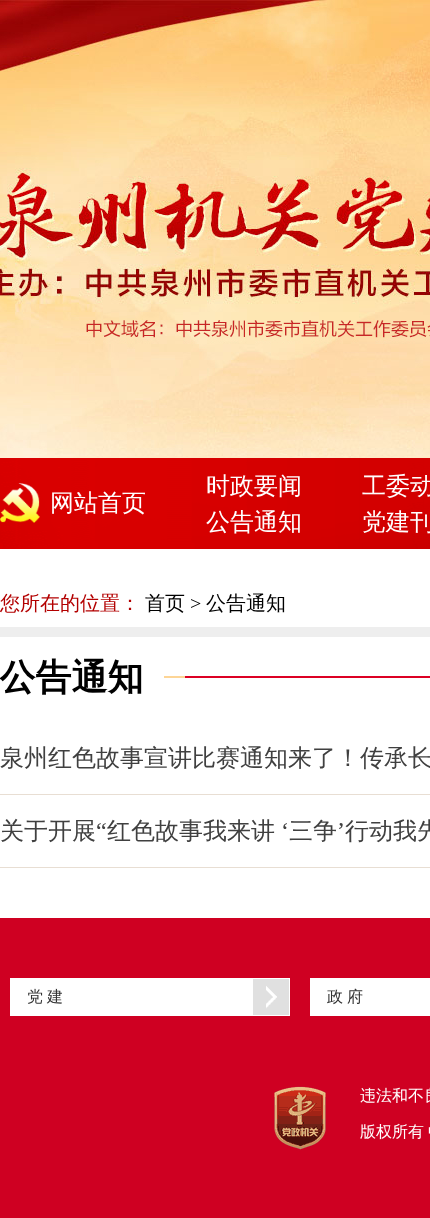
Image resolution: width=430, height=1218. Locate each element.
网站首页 (98, 503)
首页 (165, 603)
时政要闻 (254, 486)
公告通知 (254, 522)
